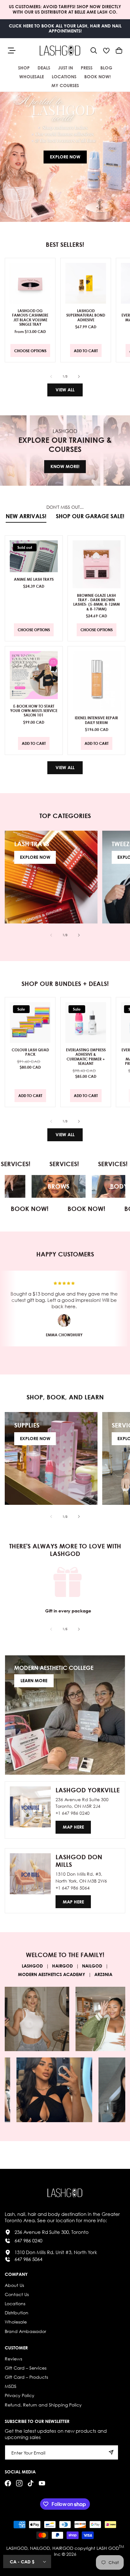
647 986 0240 (28, 2241)
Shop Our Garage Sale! (90, 516)
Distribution (17, 2313)
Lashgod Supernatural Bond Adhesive (86, 315)
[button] (94, 50)
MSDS (11, 2386)
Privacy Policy (20, 2395)
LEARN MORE (34, 1680)
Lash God (108, 2548)
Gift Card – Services (26, 2368)
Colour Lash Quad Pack (30, 1052)
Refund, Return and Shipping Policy (43, 2405)
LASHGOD (32, 1966)
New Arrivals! (26, 516)
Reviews (13, 2359)
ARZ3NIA (103, 1974)
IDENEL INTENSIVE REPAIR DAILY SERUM (96, 720)
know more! (65, 466)
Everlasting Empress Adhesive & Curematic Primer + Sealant (86, 1057)
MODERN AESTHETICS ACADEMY (52, 1974)
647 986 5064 (28, 2259)
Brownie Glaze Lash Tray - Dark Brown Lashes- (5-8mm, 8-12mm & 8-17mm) (96, 602)
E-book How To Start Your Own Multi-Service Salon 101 (34, 710)
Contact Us (17, 2294)
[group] (65, 157)
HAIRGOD (62, 1966)
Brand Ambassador (25, 2331)
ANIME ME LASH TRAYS (34, 579)
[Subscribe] (111, 2452)
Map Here (73, 1827)
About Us (14, 2285)
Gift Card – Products (26, 2377)
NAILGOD (92, 1966)
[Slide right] (79, 377)
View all (65, 390)
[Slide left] (51, 377)
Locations (15, 2303)
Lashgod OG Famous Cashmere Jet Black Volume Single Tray (30, 318)
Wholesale (16, 2322)
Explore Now (65, 157)
